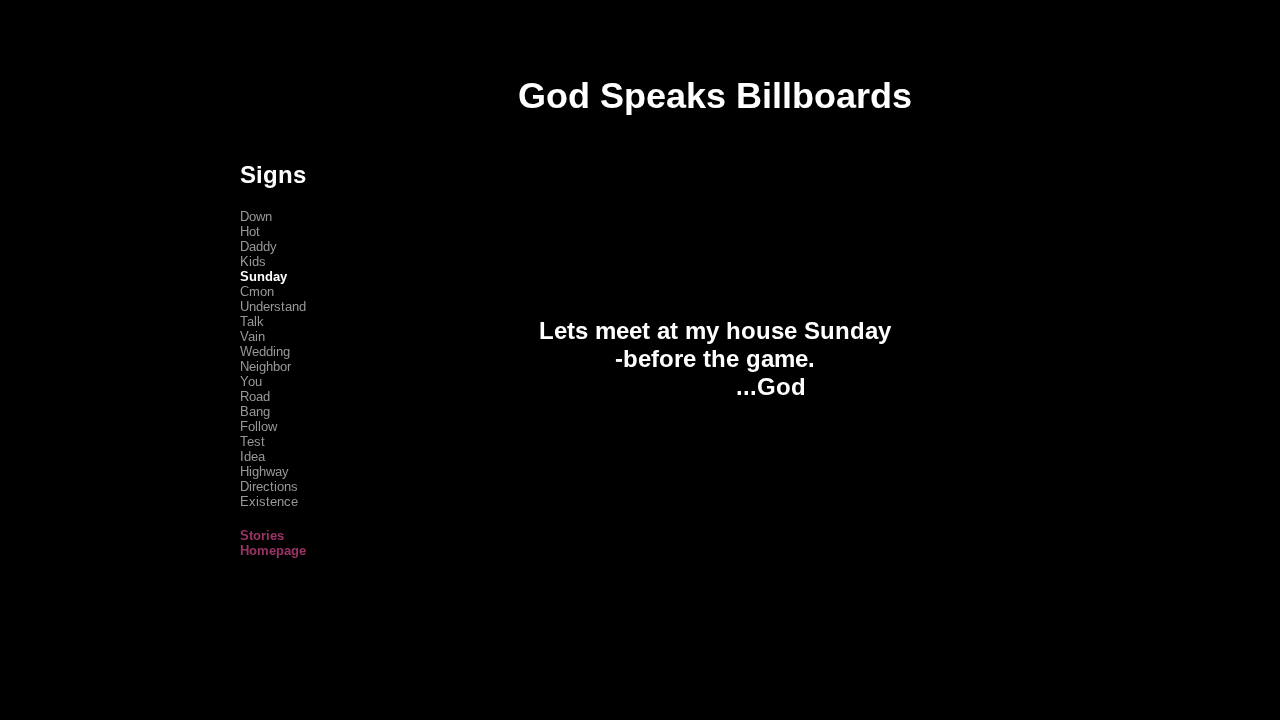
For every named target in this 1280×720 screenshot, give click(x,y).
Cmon (257, 291)
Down (256, 216)
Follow (258, 426)
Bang (255, 411)
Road (255, 396)
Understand (273, 306)
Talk (252, 321)
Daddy (258, 246)
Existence (269, 501)
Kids (253, 261)
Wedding (265, 351)
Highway (264, 471)
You (251, 381)
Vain (252, 336)
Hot (250, 231)
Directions (269, 486)
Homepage (273, 550)
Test (252, 441)
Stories (262, 535)
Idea (252, 456)
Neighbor (265, 366)
